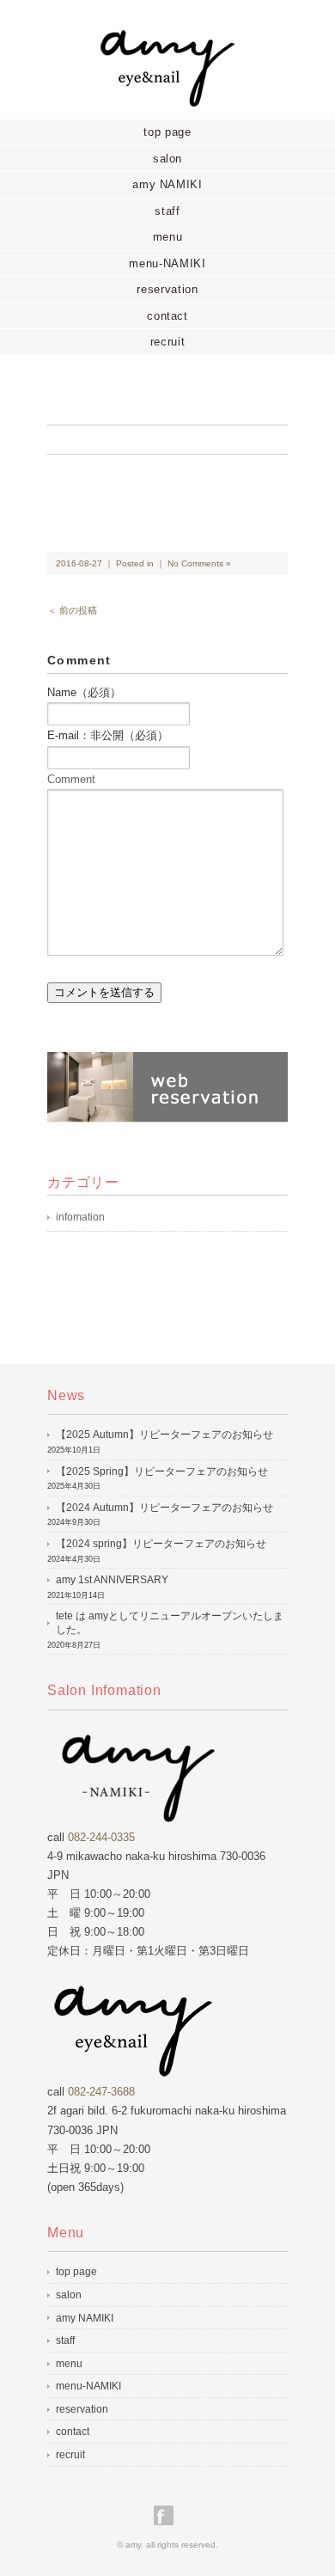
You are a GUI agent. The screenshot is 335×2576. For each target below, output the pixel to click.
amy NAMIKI (167, 184)
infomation (80, 1217)
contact (167, 316)
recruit (168, 342)
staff (167, 211)
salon (167, 159)
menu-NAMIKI (167, 263)
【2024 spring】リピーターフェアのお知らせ (161, 1544)
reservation (167, 289)
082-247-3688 (101, 2092)
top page (167, 132)
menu (168, 237)
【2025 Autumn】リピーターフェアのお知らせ (164, 1435)
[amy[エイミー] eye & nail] (167, 40)
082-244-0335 (101, 1837)
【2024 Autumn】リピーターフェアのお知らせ (164, 1508)
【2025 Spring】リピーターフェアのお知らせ (162, 1472)
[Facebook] (168, 2515)
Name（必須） (84, 692)
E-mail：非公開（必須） (108, 735)
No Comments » (199, 563)
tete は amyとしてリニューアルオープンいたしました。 (170, 1623)
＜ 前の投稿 (72, 610)
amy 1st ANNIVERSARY (112, 1580)
